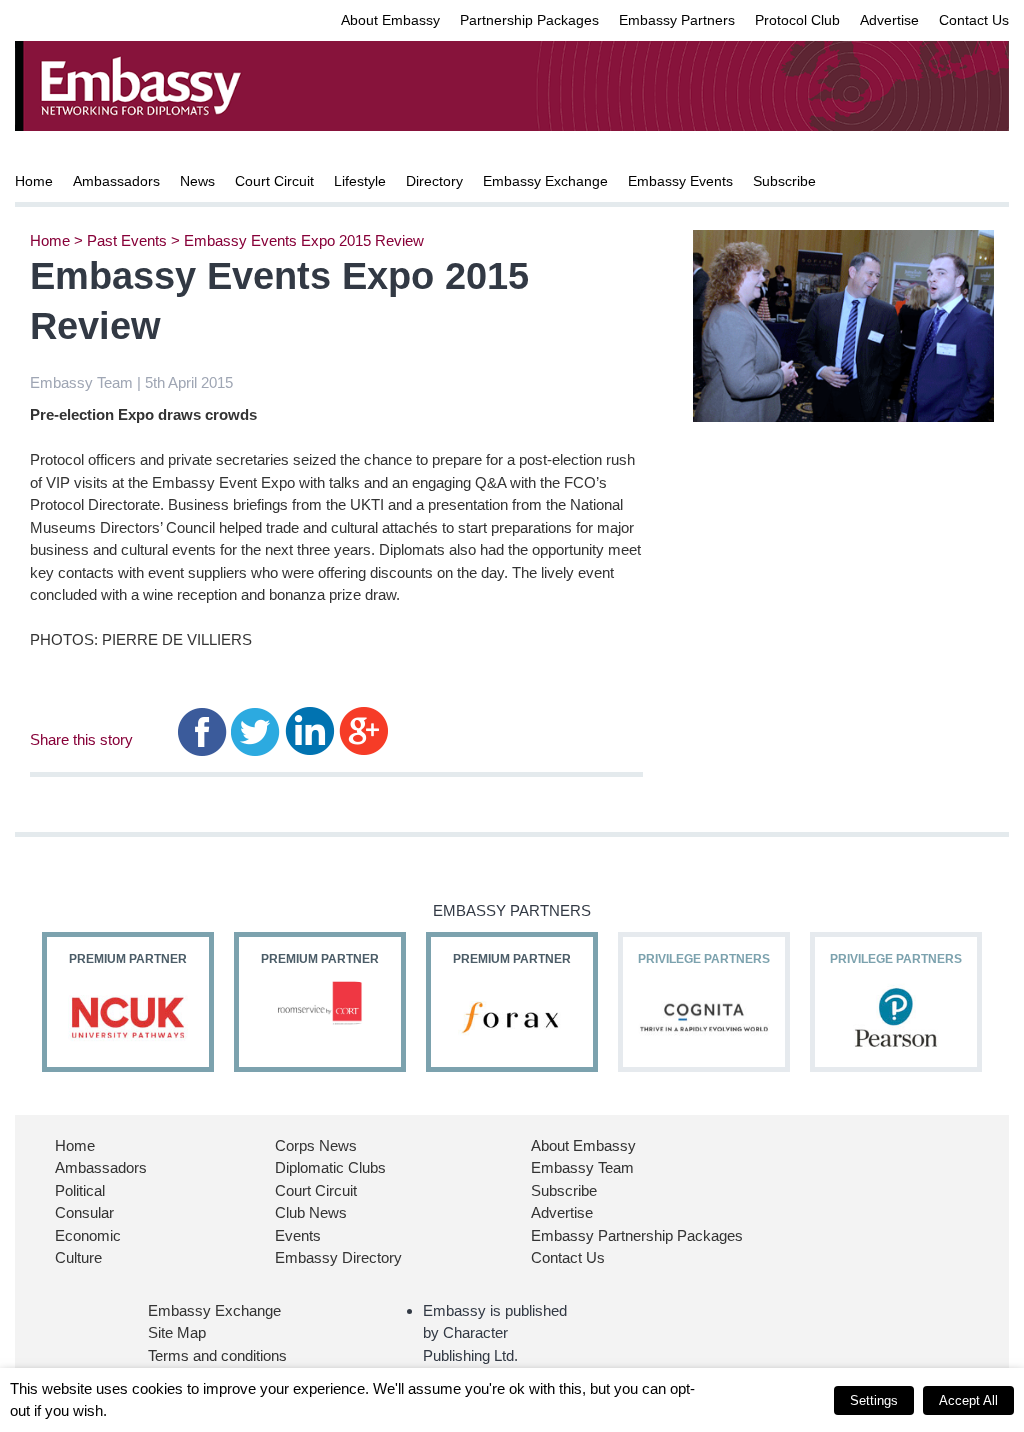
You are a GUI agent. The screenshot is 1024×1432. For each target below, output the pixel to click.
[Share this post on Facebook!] (202, 730)
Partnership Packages (529, 20)
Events (298, 1235)
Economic (88, 1235)
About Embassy (390, 20)
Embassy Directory (338, 1257)
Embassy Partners (677, 20)
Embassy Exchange (545, 181)
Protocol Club (797, 20)
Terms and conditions (217, 1355)
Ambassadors (116, 181)
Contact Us (974, 20)
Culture (78, 1257)
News (197, 181)
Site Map (177, 1332)
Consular (84, 1212)
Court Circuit (274, 181)
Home (34, 181)
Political (80, 1190)
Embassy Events (680, 181)
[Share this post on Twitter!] (255, 730)
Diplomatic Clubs (330, 1167)
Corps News (316, 1145)
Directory (434, 181)
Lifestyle (360, 181)
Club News (311, 1212)
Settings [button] (874, 1400)
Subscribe (784, 181)
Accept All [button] (968, 1400)
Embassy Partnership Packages (637, 1235)
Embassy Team (582, 1167)
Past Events (127, 240)
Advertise (889, 20)
